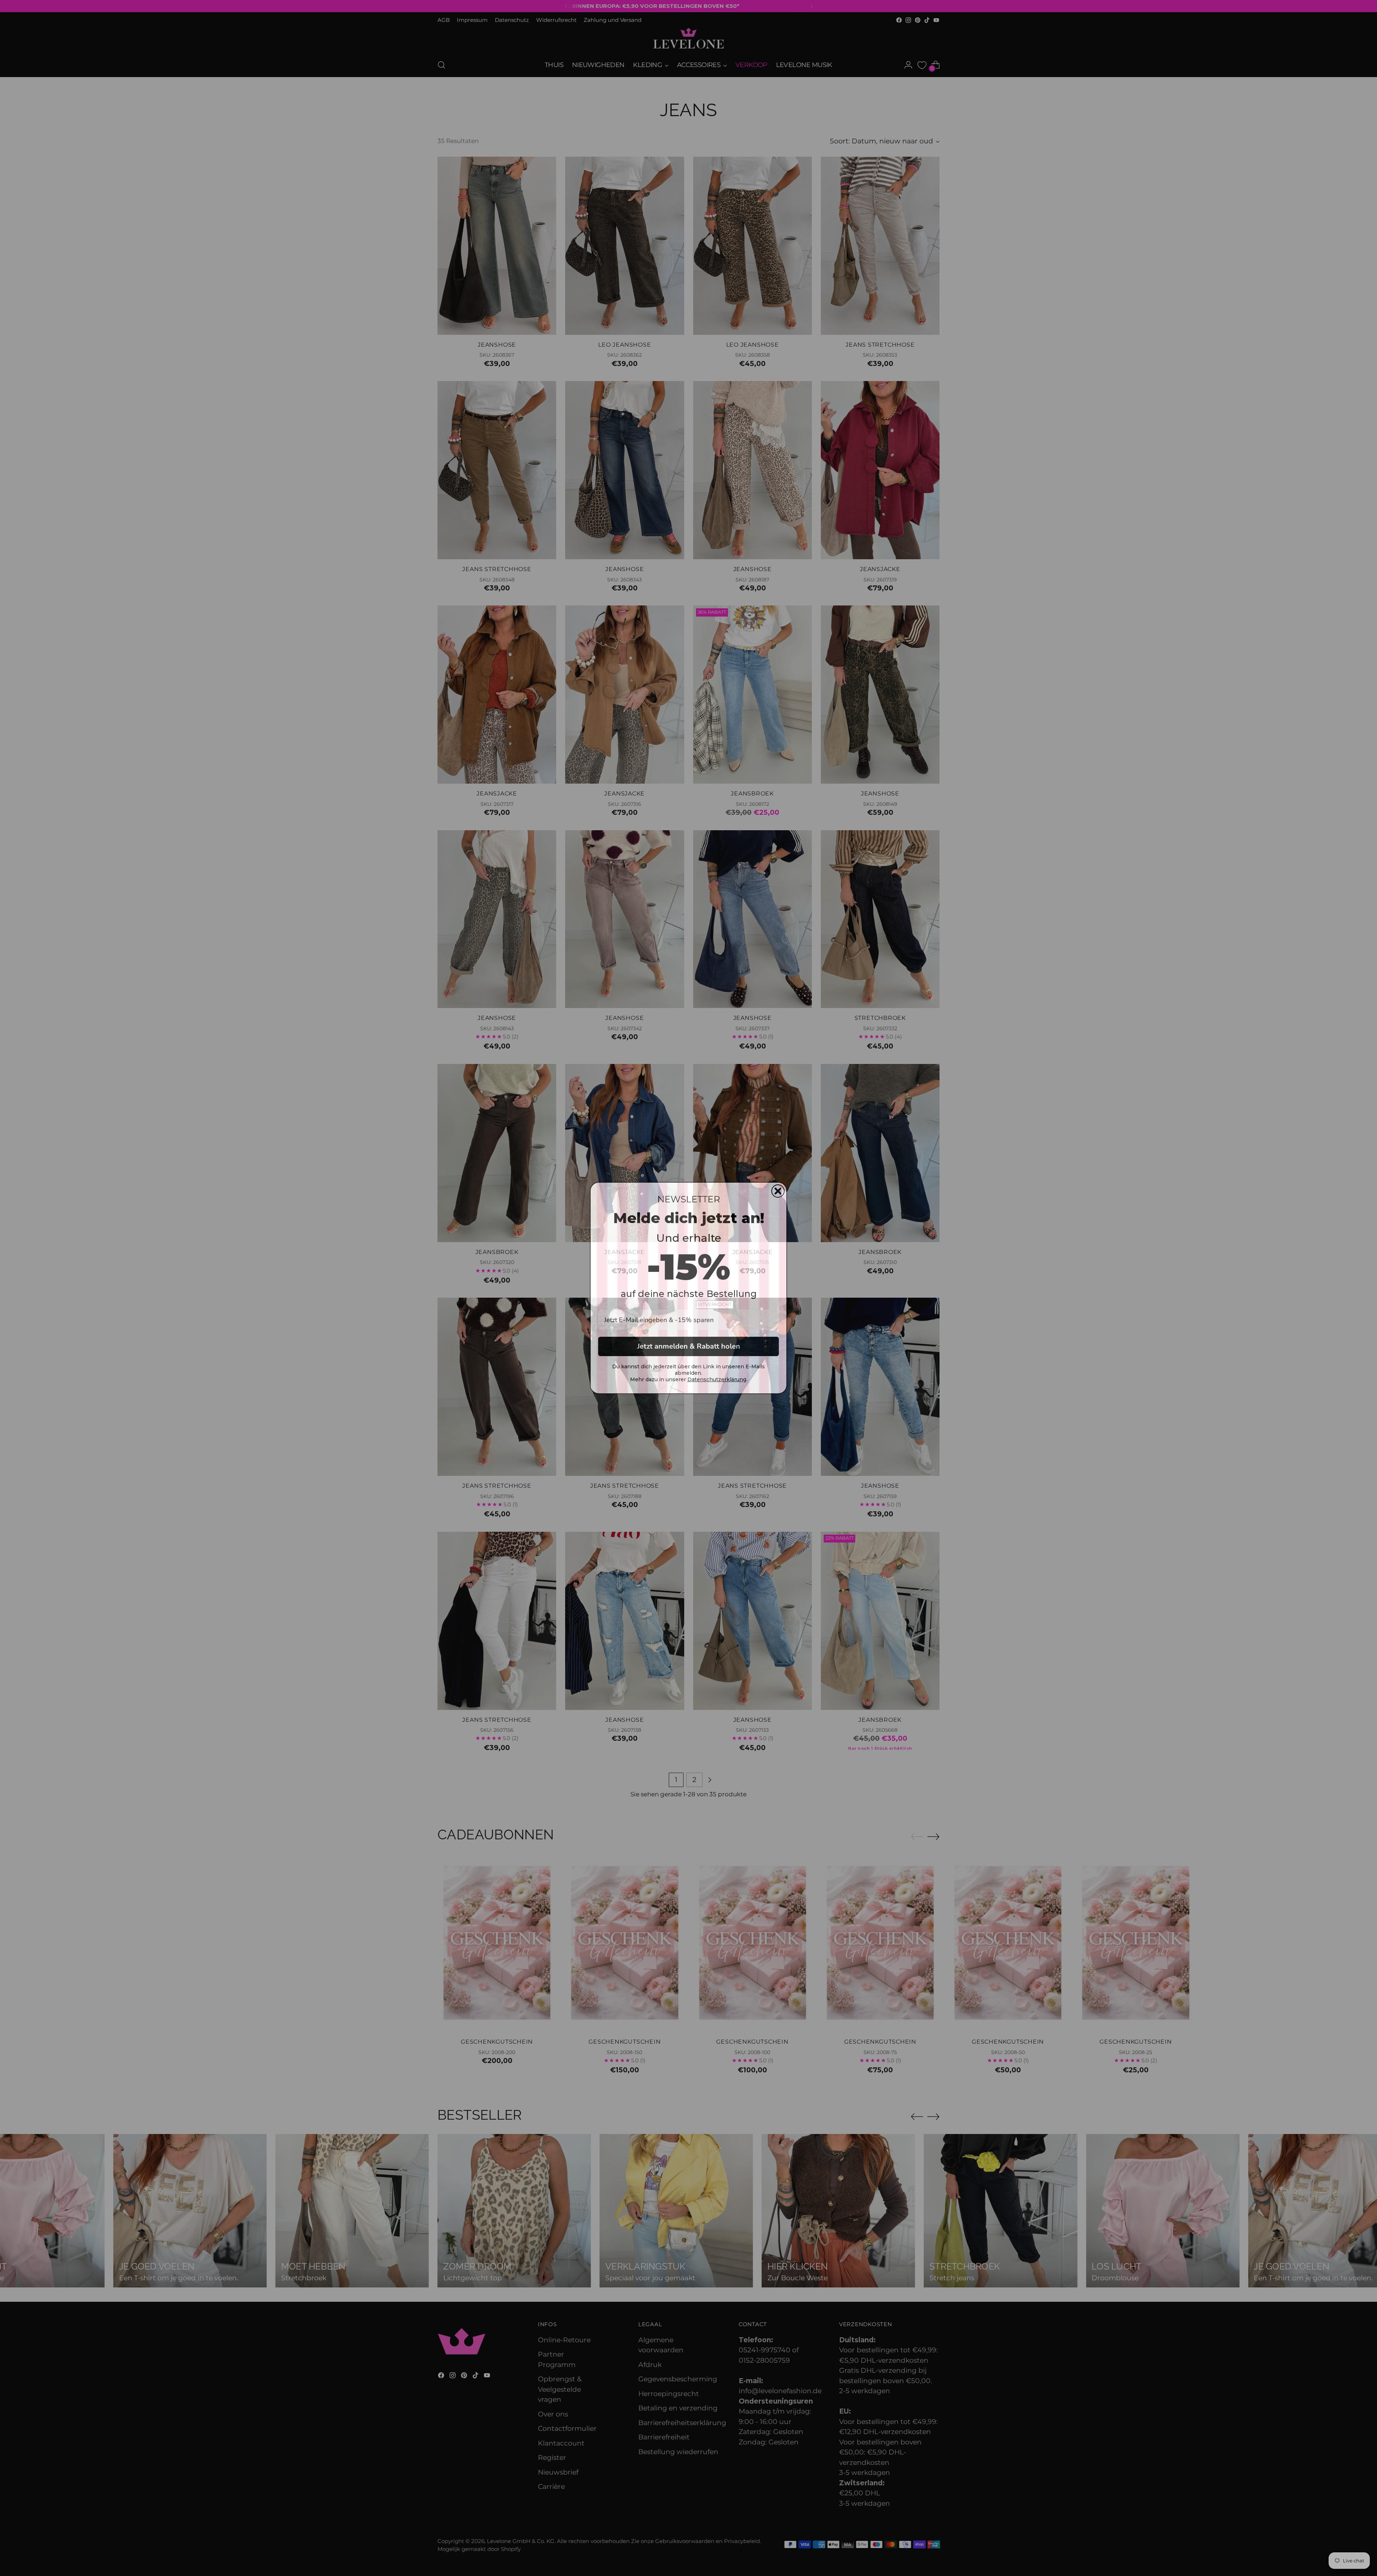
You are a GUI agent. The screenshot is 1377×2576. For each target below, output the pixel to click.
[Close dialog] (778, 1191)
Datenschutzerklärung (717, 1379)
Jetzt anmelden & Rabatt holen (689, 1346)
